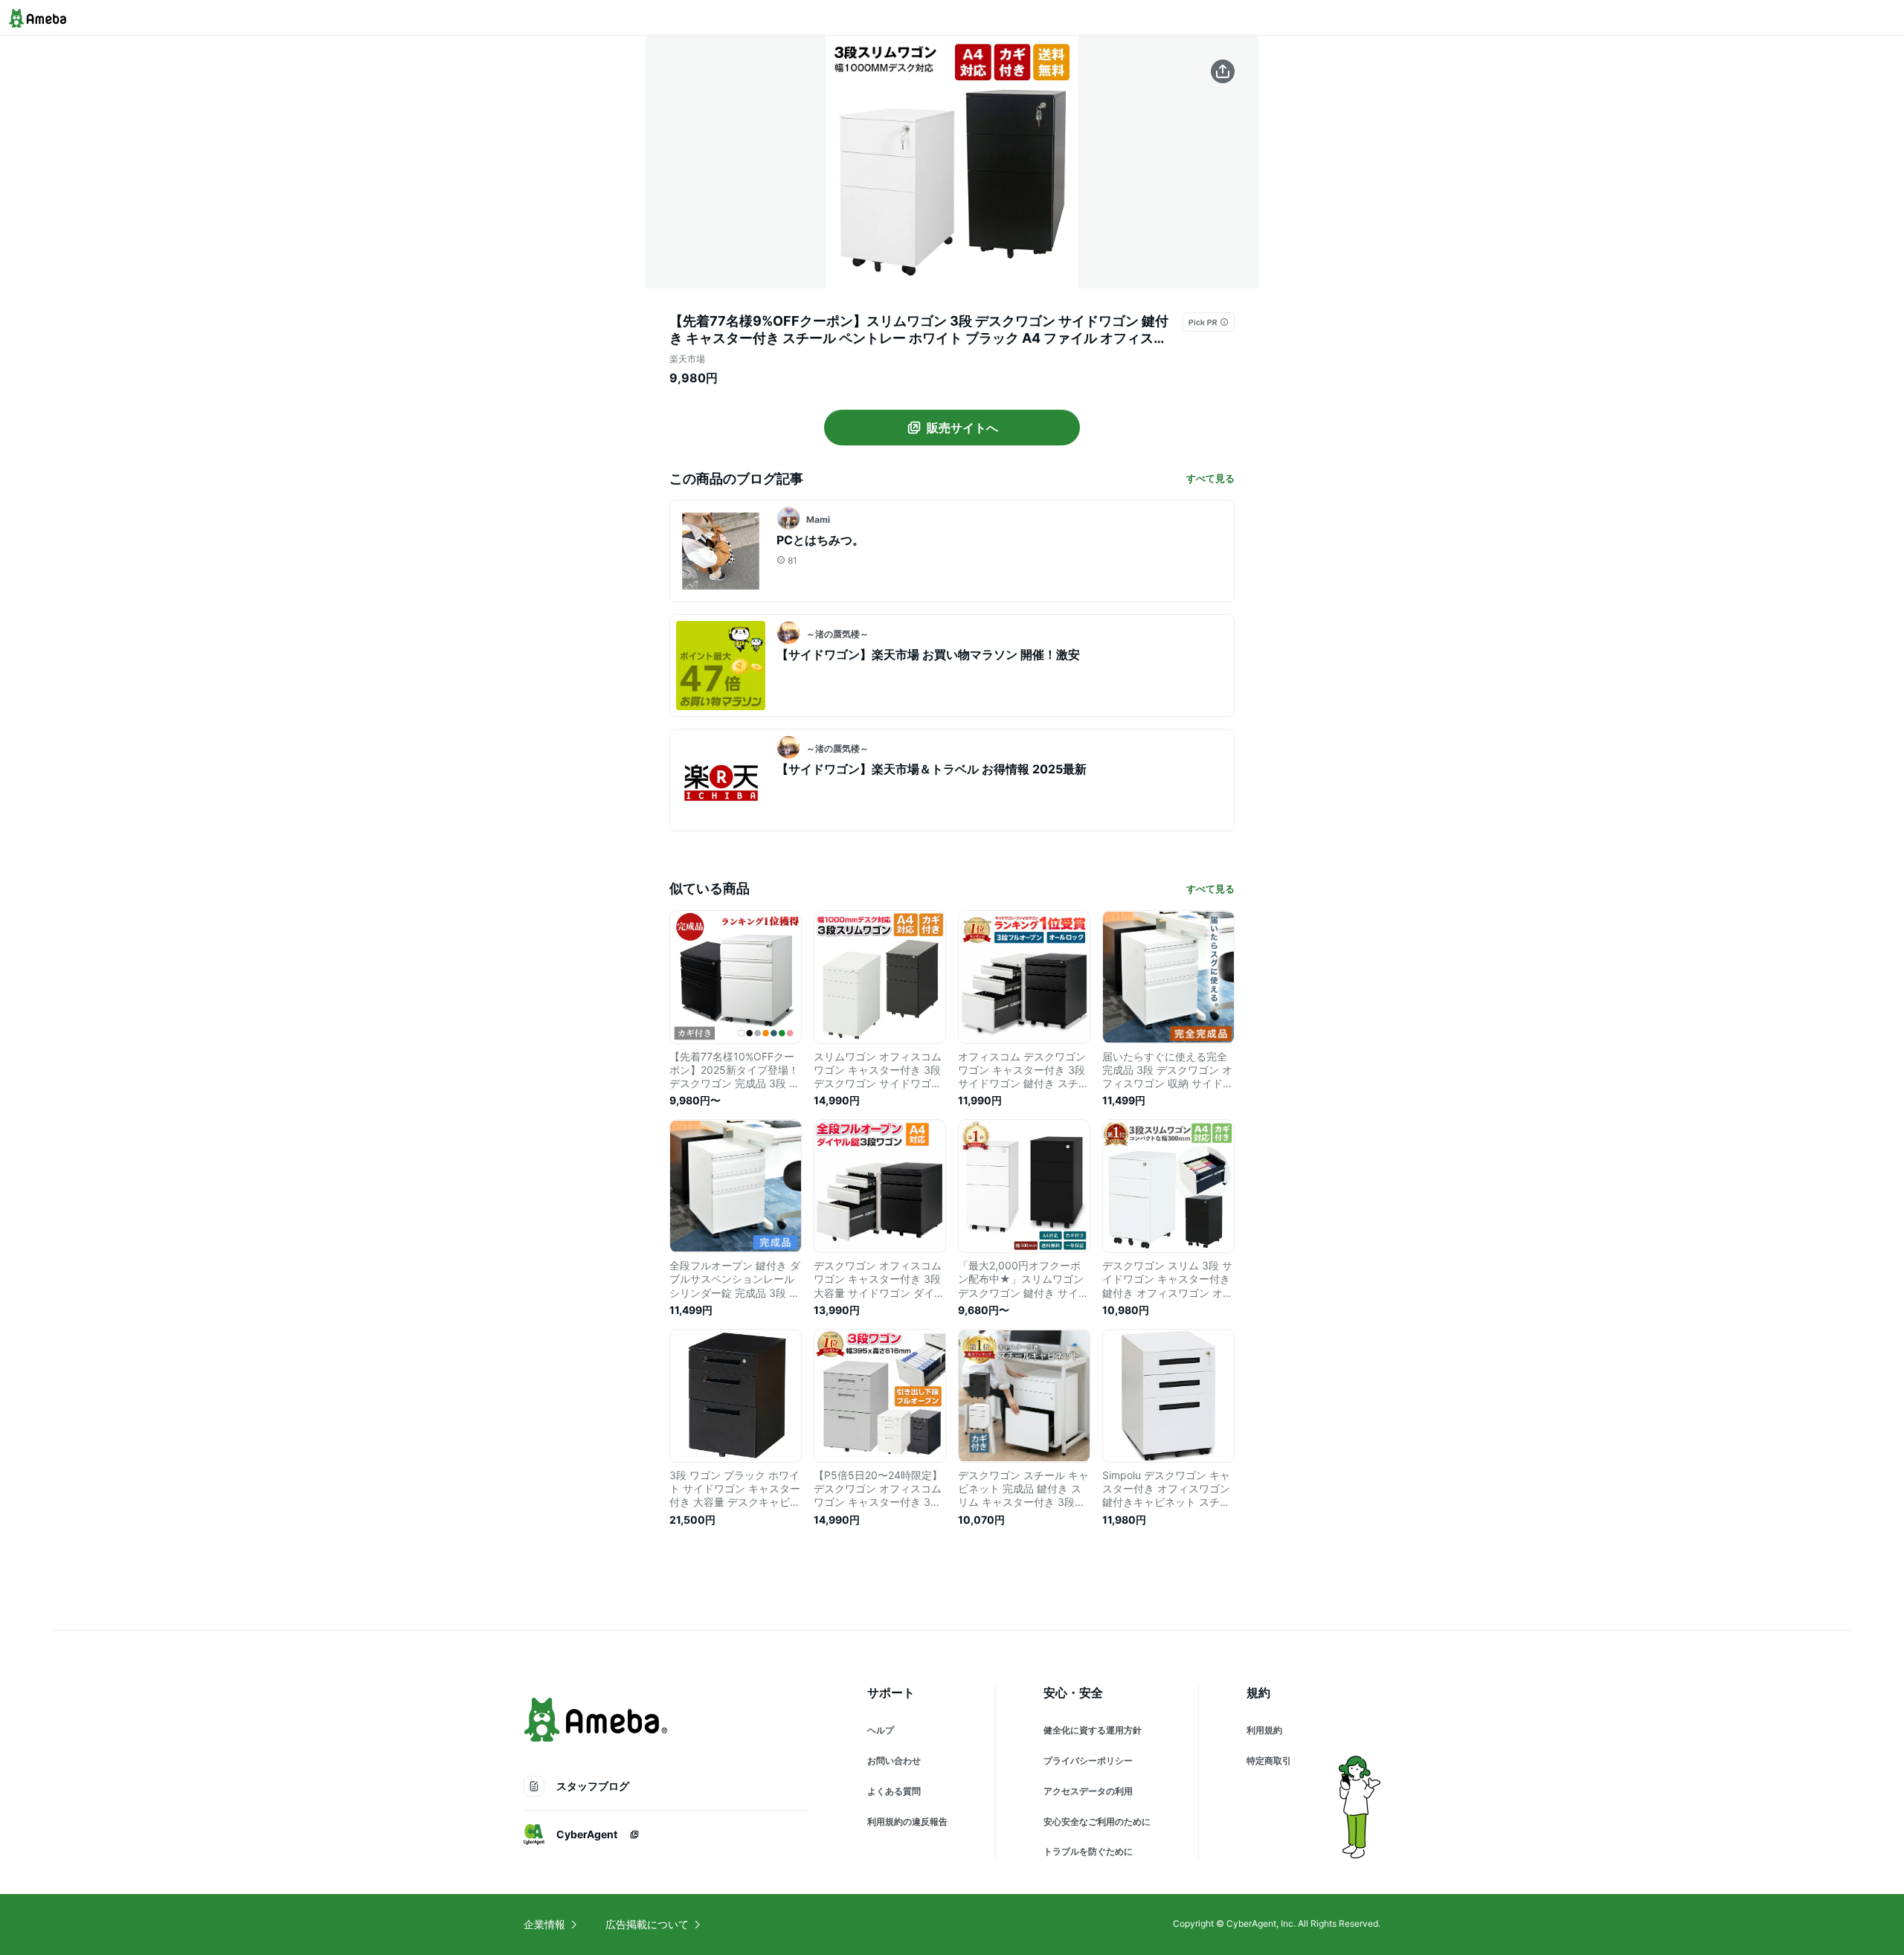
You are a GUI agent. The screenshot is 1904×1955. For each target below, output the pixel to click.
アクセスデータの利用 (1088, 1791)
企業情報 (544, 1924)
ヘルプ (881, 1730)
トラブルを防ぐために (1088, 1851)
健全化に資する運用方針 (1093, 1730)
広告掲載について (647, 1924)
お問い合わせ (894, 1761)
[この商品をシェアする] (1223, 71)
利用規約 (1264, 1730)
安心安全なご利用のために (1097, 1822)
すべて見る (1210, 478)
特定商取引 (1269, 1761)
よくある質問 (894, 1791)
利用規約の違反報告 (907, 1822)
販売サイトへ (962, 428)
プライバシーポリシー (1088, 1761)
